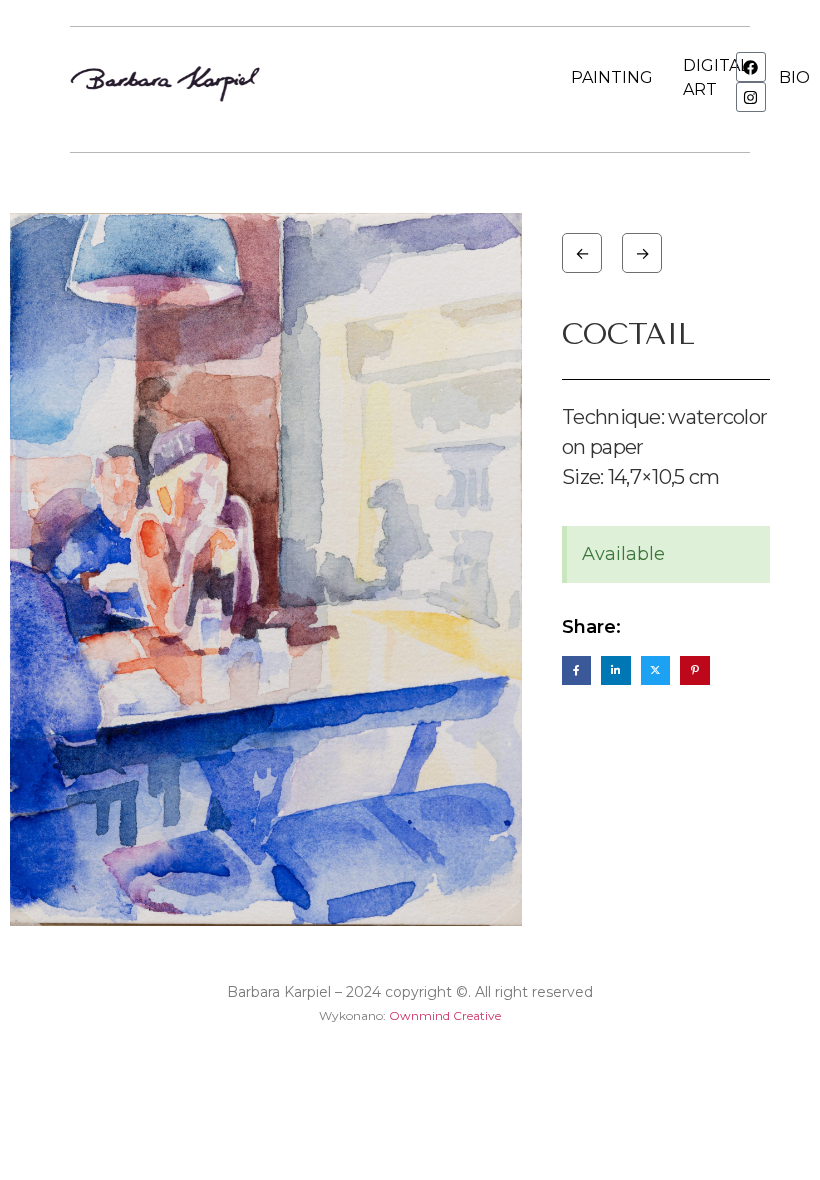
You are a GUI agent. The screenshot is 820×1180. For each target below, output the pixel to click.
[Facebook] (751, 67)
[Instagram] (751, 97)
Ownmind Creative (445, 1015)
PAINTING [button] (612, 77)
